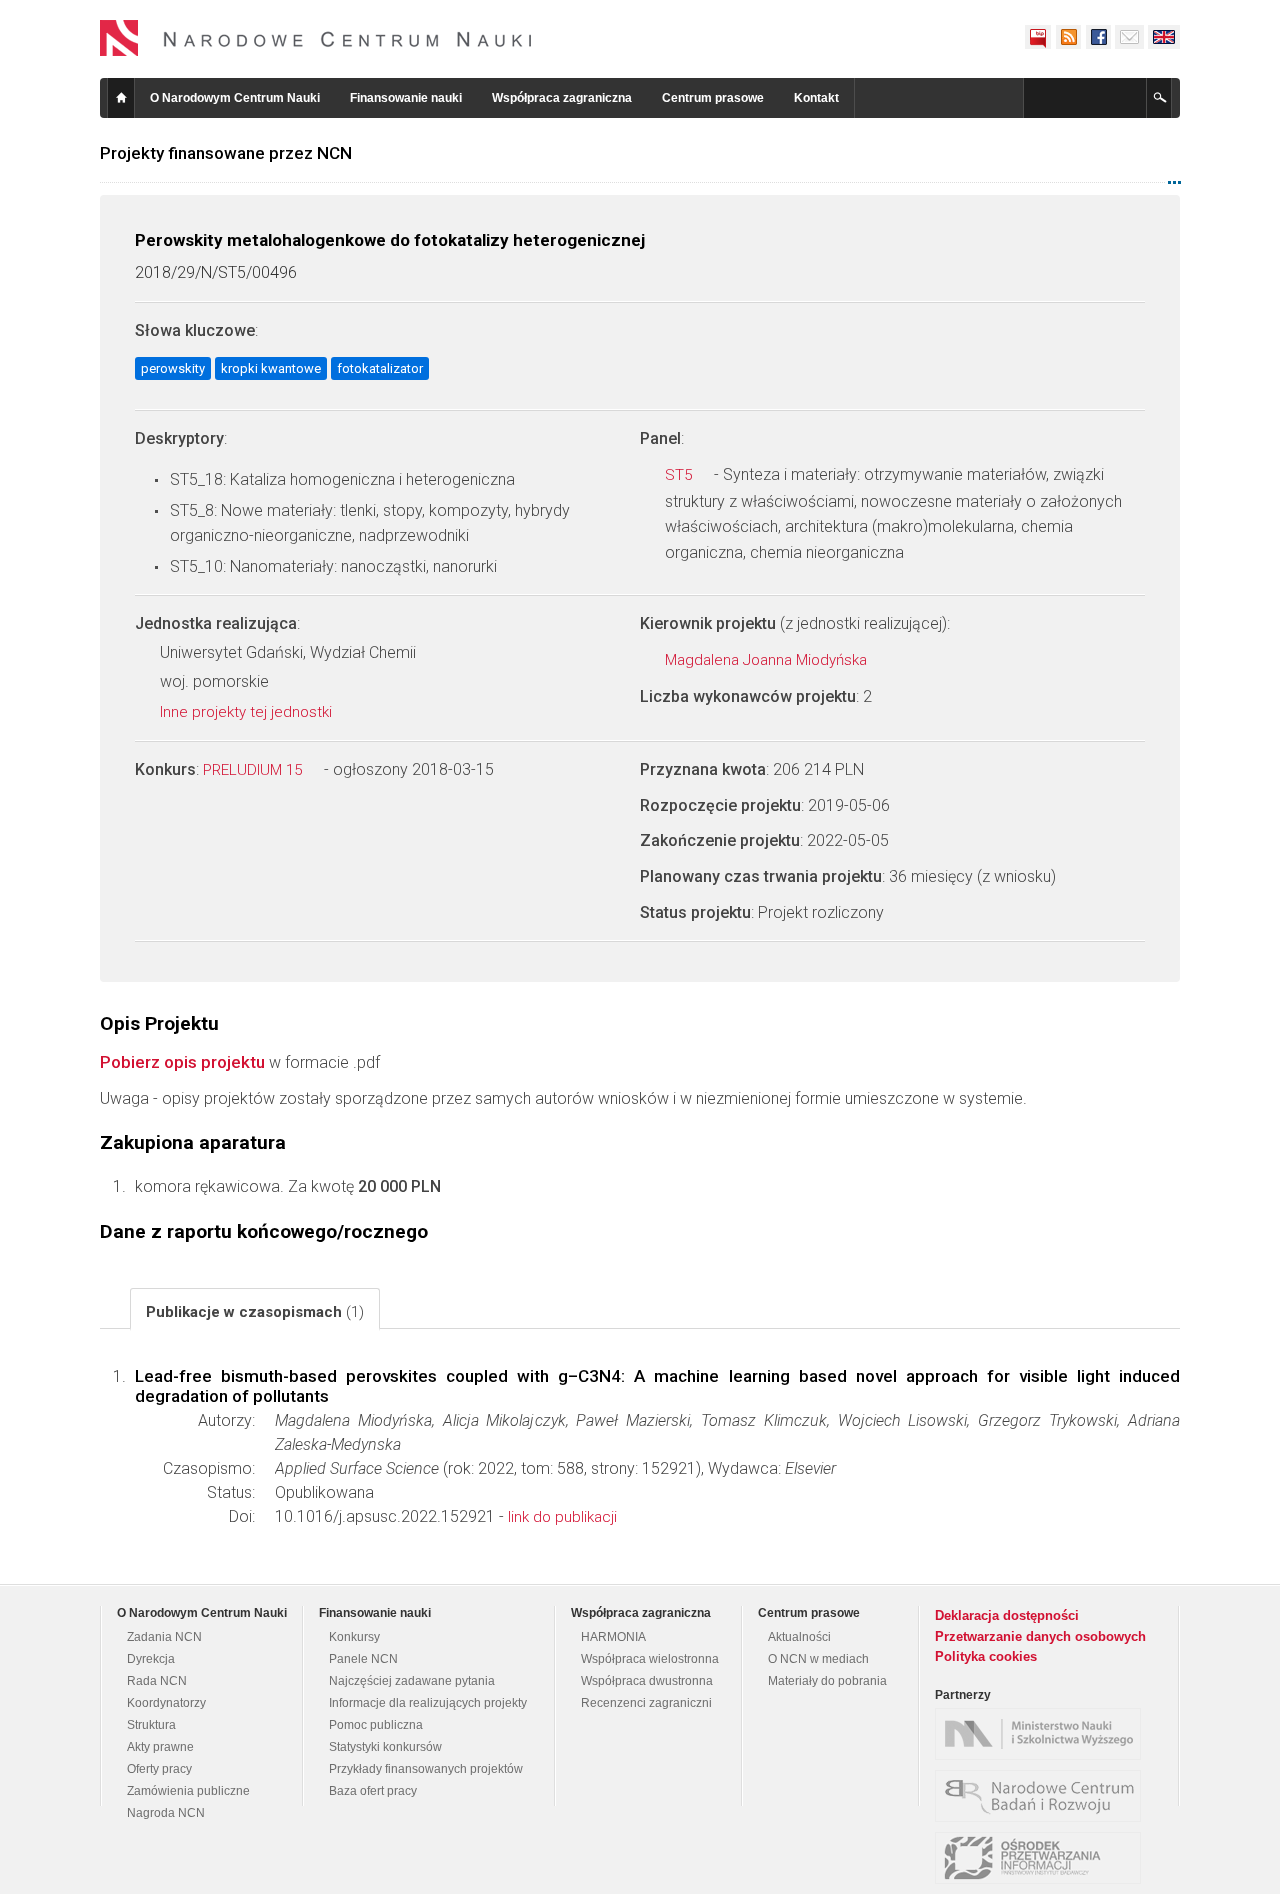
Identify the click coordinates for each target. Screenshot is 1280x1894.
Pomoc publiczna (376, 1725)
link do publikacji (562, 1517)
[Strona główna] (316, 38)
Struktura (151, 1725)
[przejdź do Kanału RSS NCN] (1068, 37)
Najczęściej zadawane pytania (412, 1681)
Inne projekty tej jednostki (248, 712)
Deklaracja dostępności (1007, 1615)
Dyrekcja (151, 1659)
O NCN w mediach (818, 1659)
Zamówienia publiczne (188, 1791)
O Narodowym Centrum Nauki (235, 98)
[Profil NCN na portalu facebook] (1098, 37)
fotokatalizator (380, 368)
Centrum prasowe (713, 98)
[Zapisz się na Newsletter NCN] (1129, 37)
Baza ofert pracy (373, 1791)
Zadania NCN (164, 1637)
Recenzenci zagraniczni (646, 1703)
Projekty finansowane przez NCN (226, 153)
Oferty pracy (159, 1769)
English (1164, 37)
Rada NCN (157, 1681)
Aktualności (799, 1637)
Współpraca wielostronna (650, 1659)
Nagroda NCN (166, 1813)
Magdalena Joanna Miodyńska (768, 660)
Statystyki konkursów (385, 1747)
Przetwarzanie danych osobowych (1040, 1636)
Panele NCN (363, 1659)
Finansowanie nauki (406, 98)
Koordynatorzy (166, 1703)
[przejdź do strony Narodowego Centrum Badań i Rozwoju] (1043, 1796)
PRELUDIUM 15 (254, 770)
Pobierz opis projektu (182, 1062)
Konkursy (354, 1637)
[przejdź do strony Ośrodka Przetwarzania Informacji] (1043, 1858)
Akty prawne (160, 1747)
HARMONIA (613, 1637)
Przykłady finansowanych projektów (426, 1769)
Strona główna (121, 98)
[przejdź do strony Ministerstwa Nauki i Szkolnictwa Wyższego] (1043, 1734)
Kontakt (816, 98)
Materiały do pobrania (827, 1681)
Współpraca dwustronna (647, 1681)
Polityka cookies (986, 1656)
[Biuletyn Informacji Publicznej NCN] (1038, 37)
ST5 (680, 475)
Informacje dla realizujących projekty (428, 1703)
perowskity (173, 368)
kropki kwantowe (271, 368)
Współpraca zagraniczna (562, 98)
